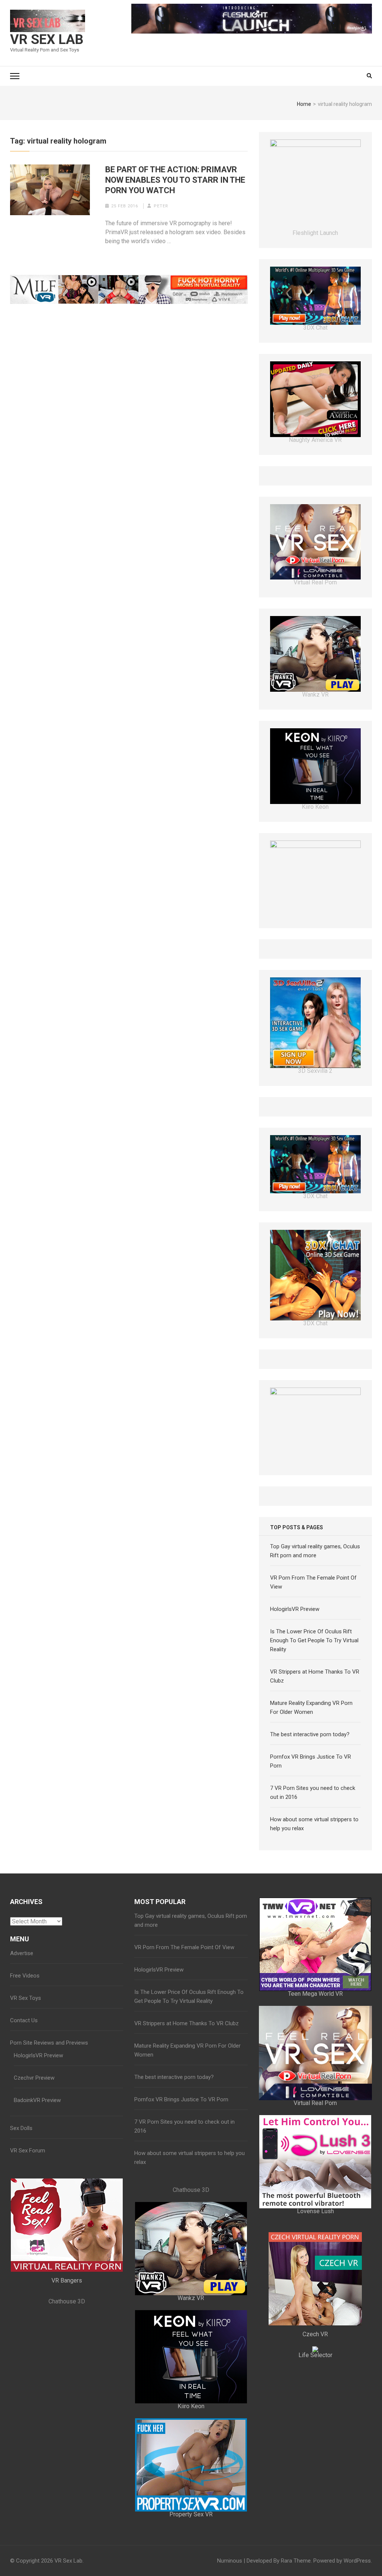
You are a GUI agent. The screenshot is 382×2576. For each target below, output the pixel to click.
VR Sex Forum (28, 2151)
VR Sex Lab (47, 40)
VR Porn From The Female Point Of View (184, 1947)
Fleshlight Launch (315, 233)
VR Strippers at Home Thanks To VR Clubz (187, 2023)
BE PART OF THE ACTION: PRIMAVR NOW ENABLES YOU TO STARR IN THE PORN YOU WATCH (175, 180)
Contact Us (24, 2020)
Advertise (22, 1953)
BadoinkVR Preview (37, 2100)
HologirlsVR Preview (295, 1609)
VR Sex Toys (26, 1998)
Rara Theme (296, 2561)
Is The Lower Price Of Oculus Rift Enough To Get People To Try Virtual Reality (314, 1640)
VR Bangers (67, 2280)
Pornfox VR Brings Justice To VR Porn (181, 2099)
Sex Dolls (21, 2128)
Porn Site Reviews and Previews (49, 2043)
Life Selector (315, 2355)
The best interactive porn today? (310, 1734)
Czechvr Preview (34, 2078)
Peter (161, 206)
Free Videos (25, 1976)
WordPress (357, 2561)
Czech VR (315, 2334)
